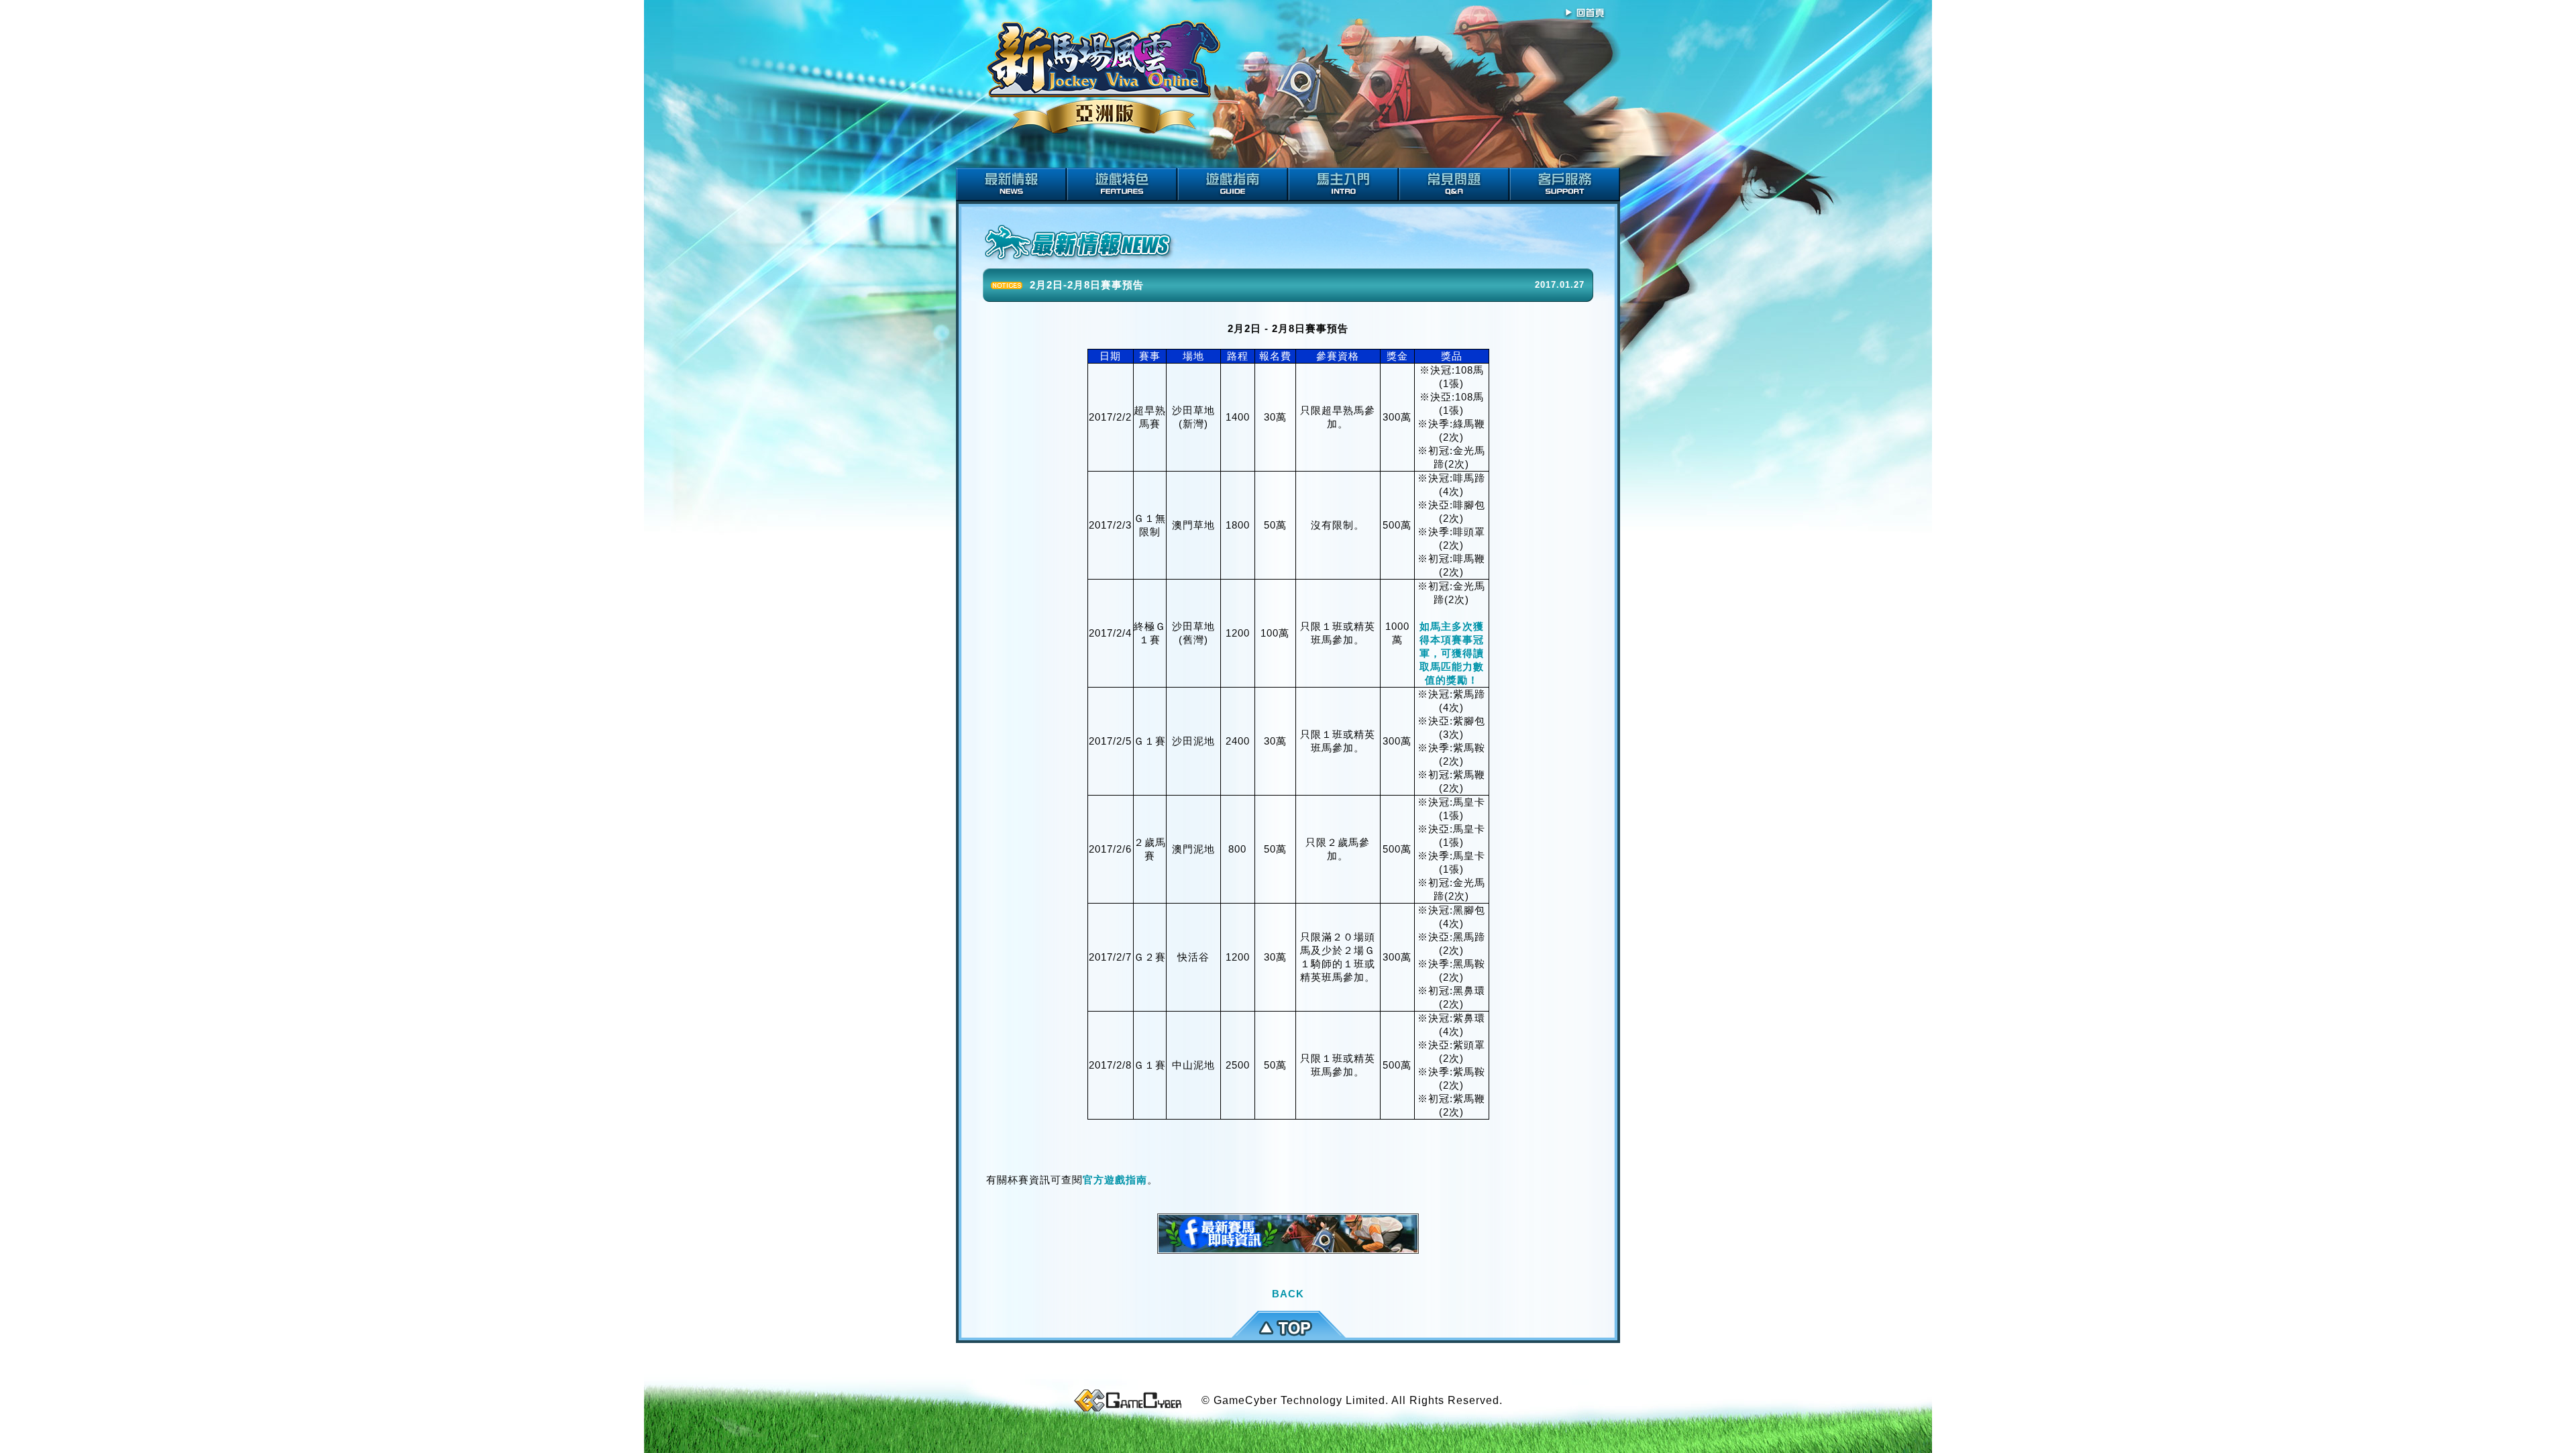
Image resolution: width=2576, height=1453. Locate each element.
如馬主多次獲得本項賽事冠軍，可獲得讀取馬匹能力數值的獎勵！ (1452, 653)
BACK (1288, 1294)
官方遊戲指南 (1115, 1180)
